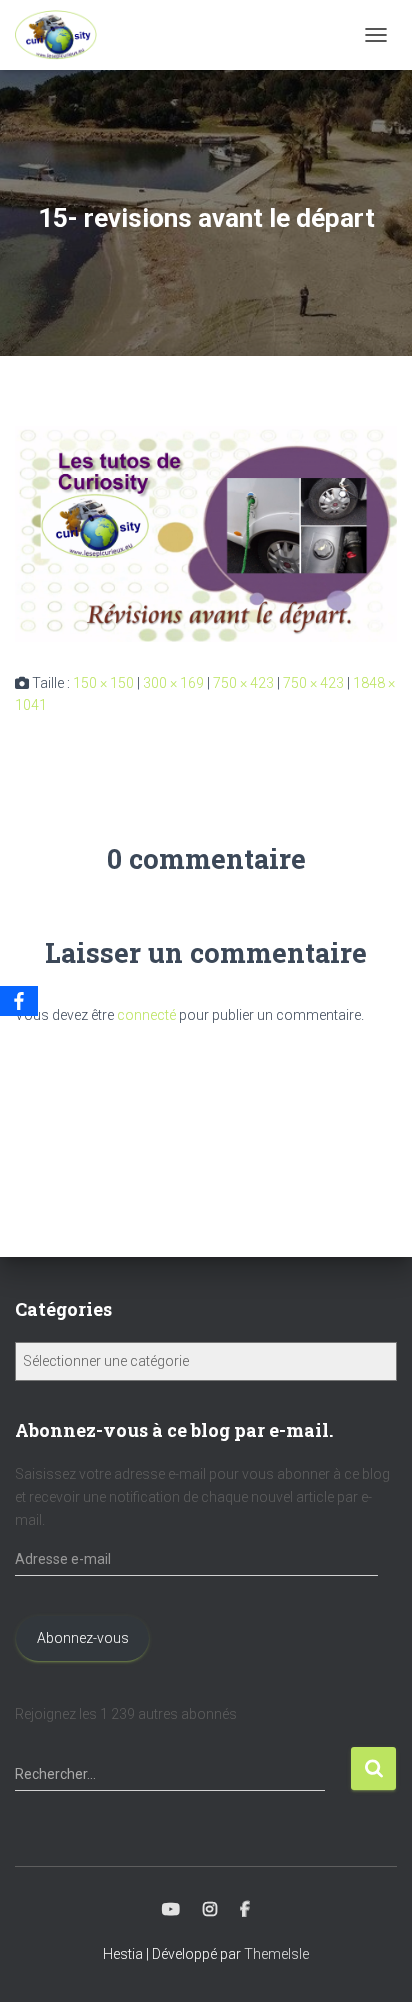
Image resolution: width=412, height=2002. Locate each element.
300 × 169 (173, 683)
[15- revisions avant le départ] (206, 533)
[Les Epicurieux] (63, 35)
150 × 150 (103, 683)
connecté (146, 1015)
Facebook (245, 1910)
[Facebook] (19, 1001)
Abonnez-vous (83, 1638)
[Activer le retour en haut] (372, 1962)
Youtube (171, 1910)
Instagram (210, 1910)
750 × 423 (243, 683)
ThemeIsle (276, 1954)
